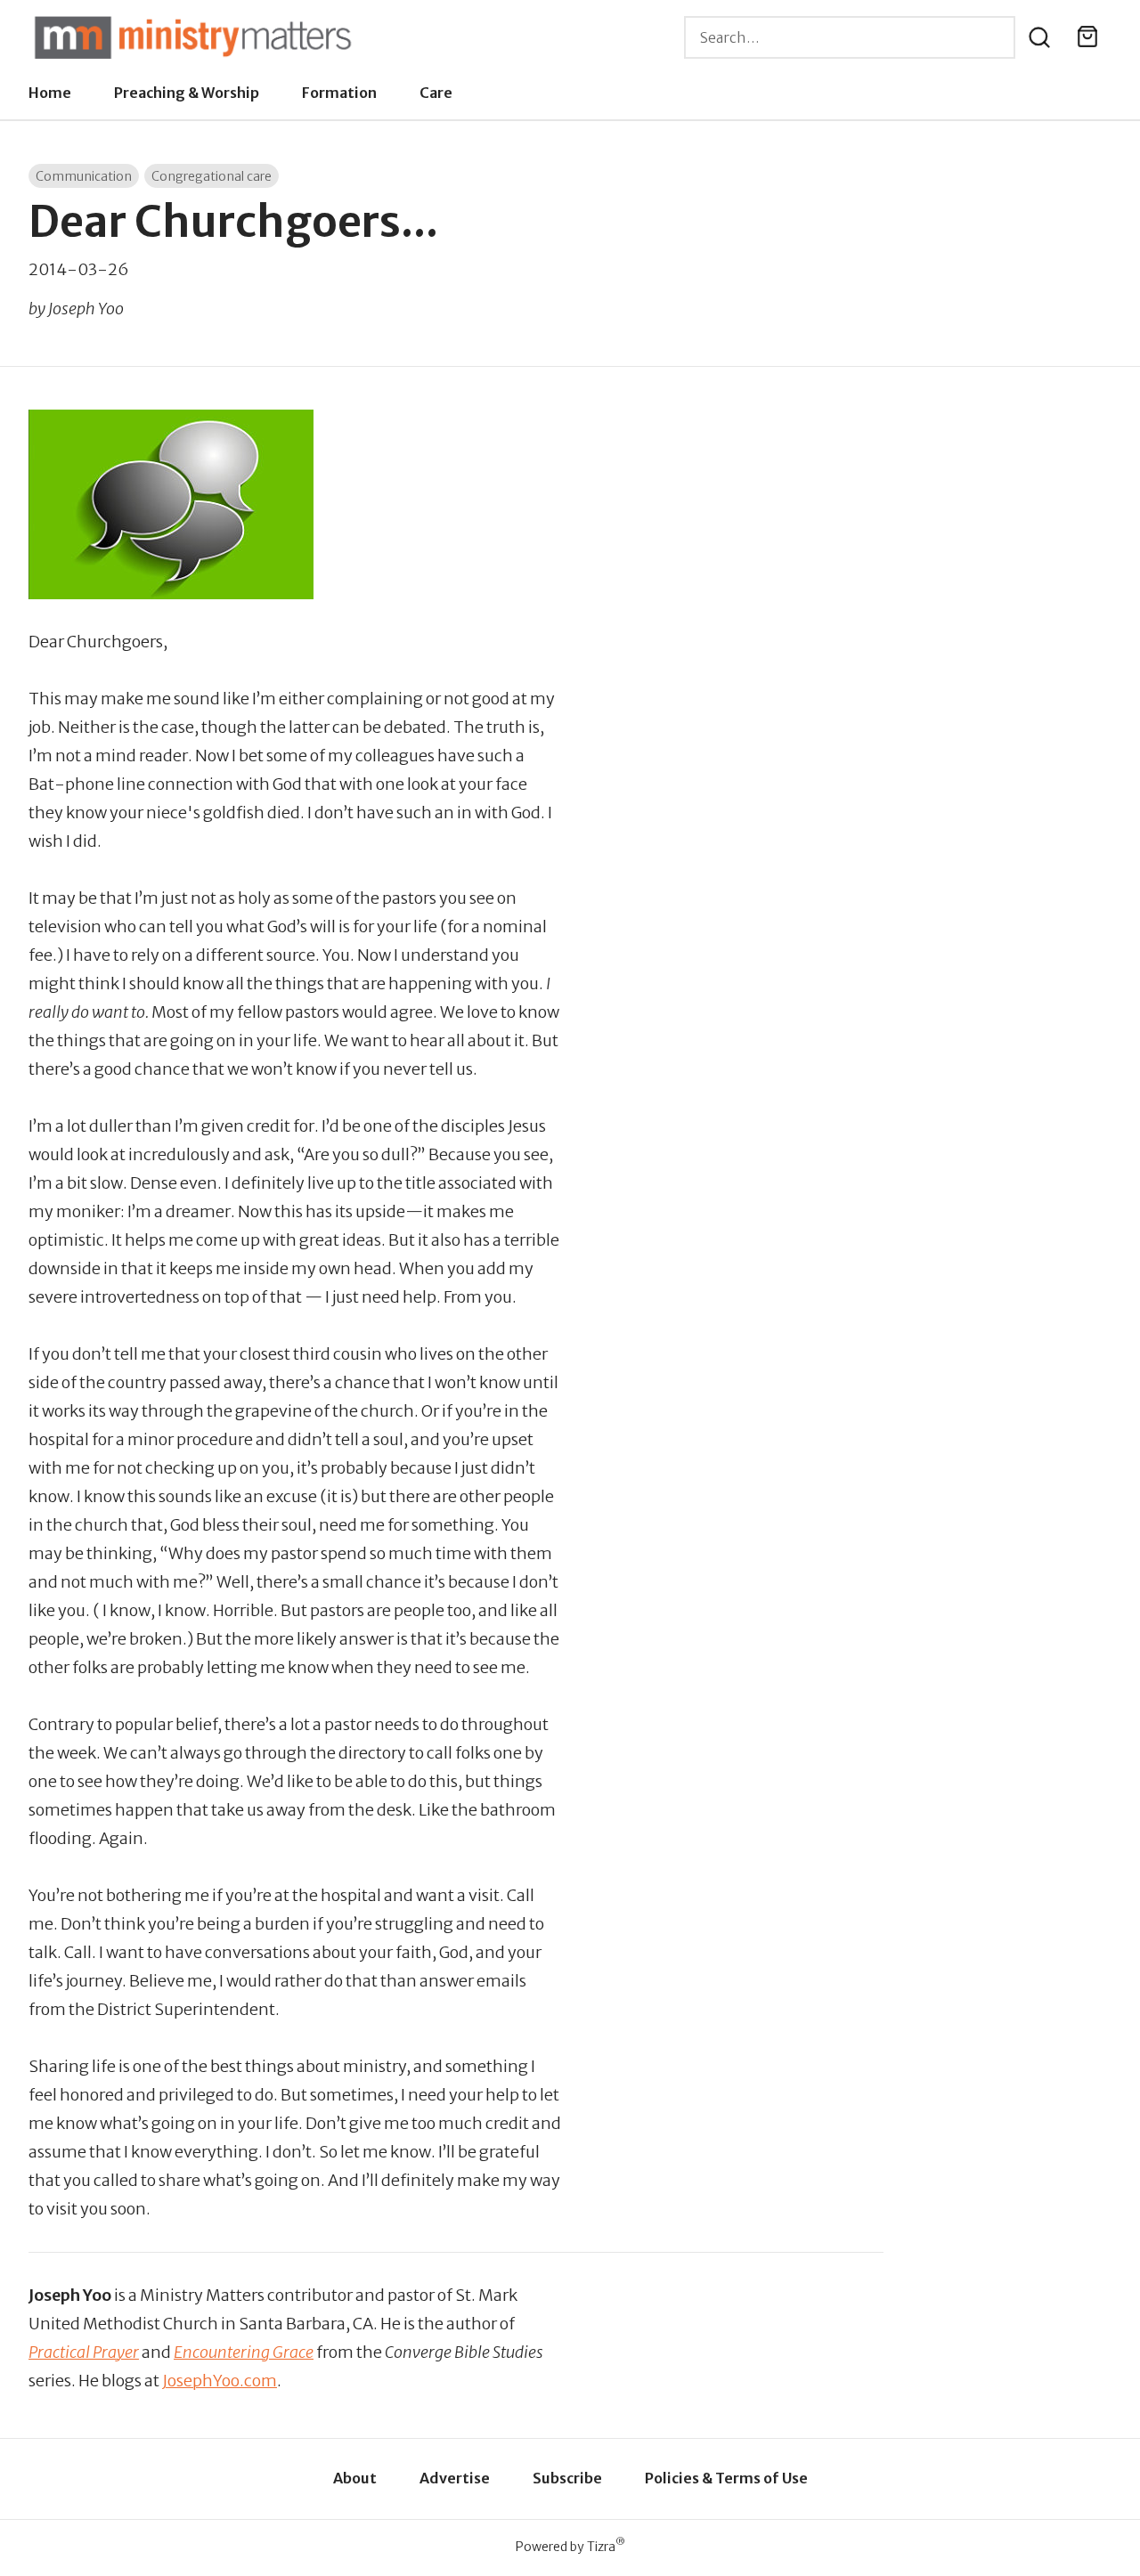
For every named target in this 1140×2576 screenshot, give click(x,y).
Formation (339, 93)
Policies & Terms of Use (726, 2478)
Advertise (455, 2478)
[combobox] (850, 37)
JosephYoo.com (220, 2381)
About (355, 2478)
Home (50, 93)
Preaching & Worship (187, 93)
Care (436, 93)
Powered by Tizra (570, 2546)
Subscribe (567, 2478)
